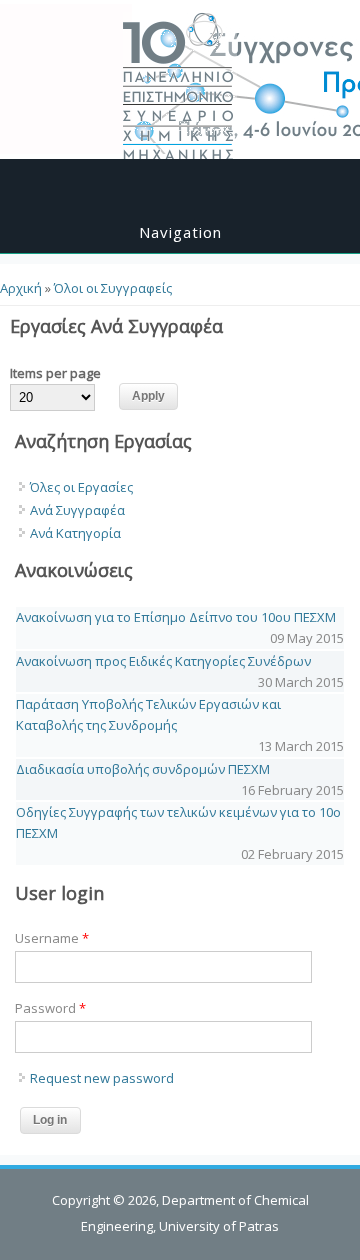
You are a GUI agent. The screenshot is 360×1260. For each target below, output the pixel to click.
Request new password (102, 1078)
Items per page (55, 373)
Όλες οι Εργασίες (81, 487)
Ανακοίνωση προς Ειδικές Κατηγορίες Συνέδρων (163, 661)
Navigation (180, 232)
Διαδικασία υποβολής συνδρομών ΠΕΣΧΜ (143, 769)
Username (52, 938)
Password (50, 1008)
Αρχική (21, 288)
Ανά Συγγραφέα (77, 510)
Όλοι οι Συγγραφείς (113, 288)
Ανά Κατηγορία (75, 533)
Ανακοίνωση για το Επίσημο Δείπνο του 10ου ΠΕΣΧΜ (176, 617)
